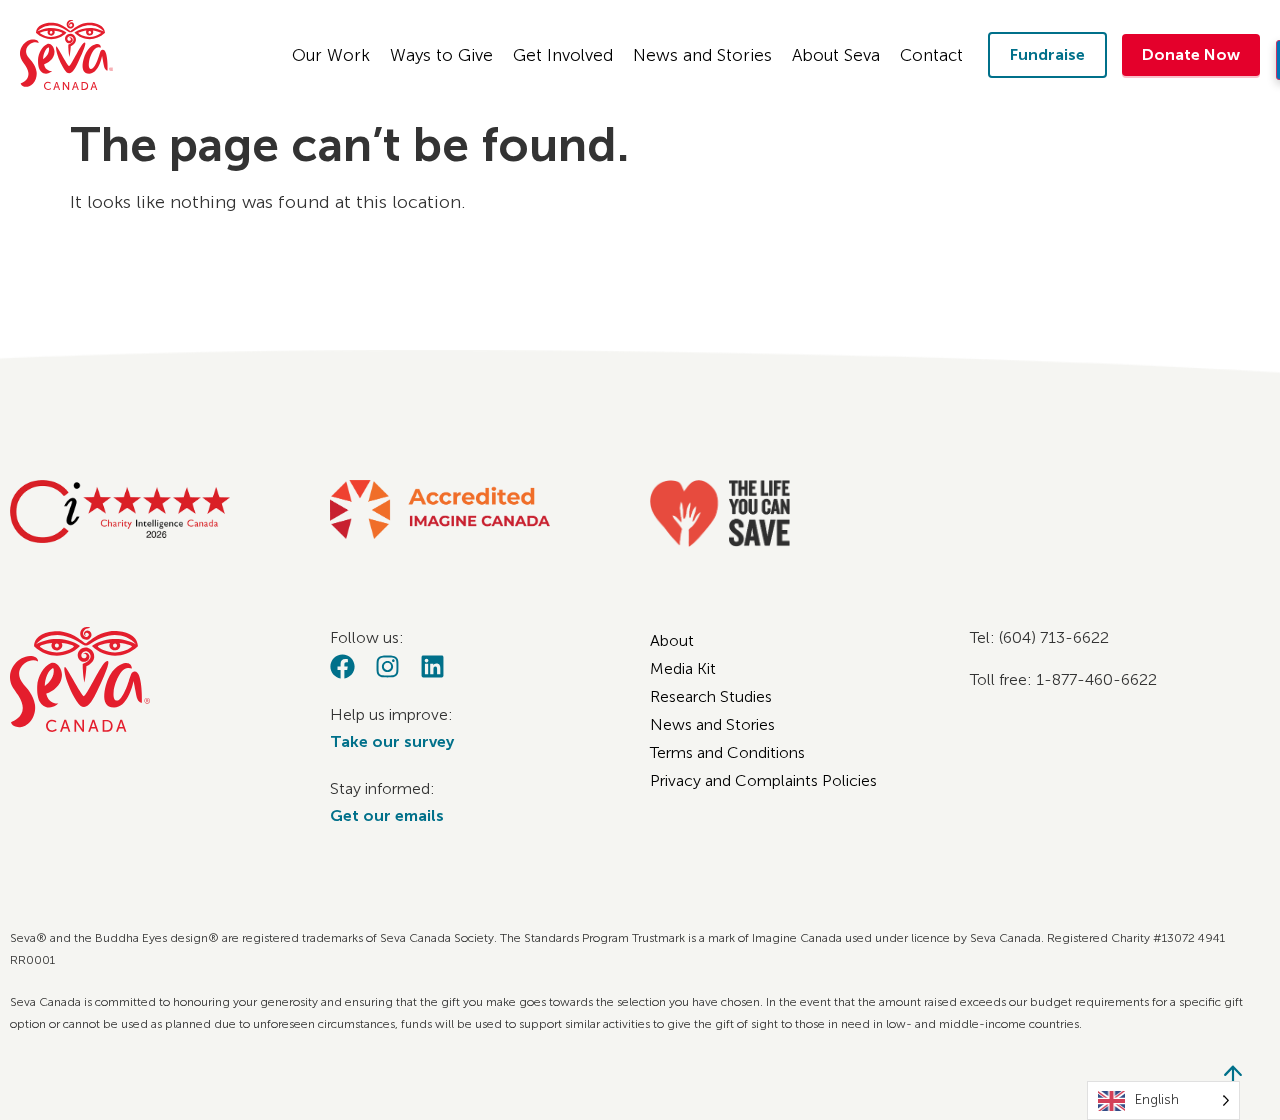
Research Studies (711, 696)
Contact (931, 55)
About (672, 640)
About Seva (836, 55)
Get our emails (387, 815)
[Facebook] (342, 666)
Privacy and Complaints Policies (763, 780)
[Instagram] (387, 666)
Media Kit (683, 668)
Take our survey (392, 741)
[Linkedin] (432, 666)
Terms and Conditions (727, 752)
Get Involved (563, 55)
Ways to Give (441, 55)
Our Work (331, 55)
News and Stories (702, 55)
